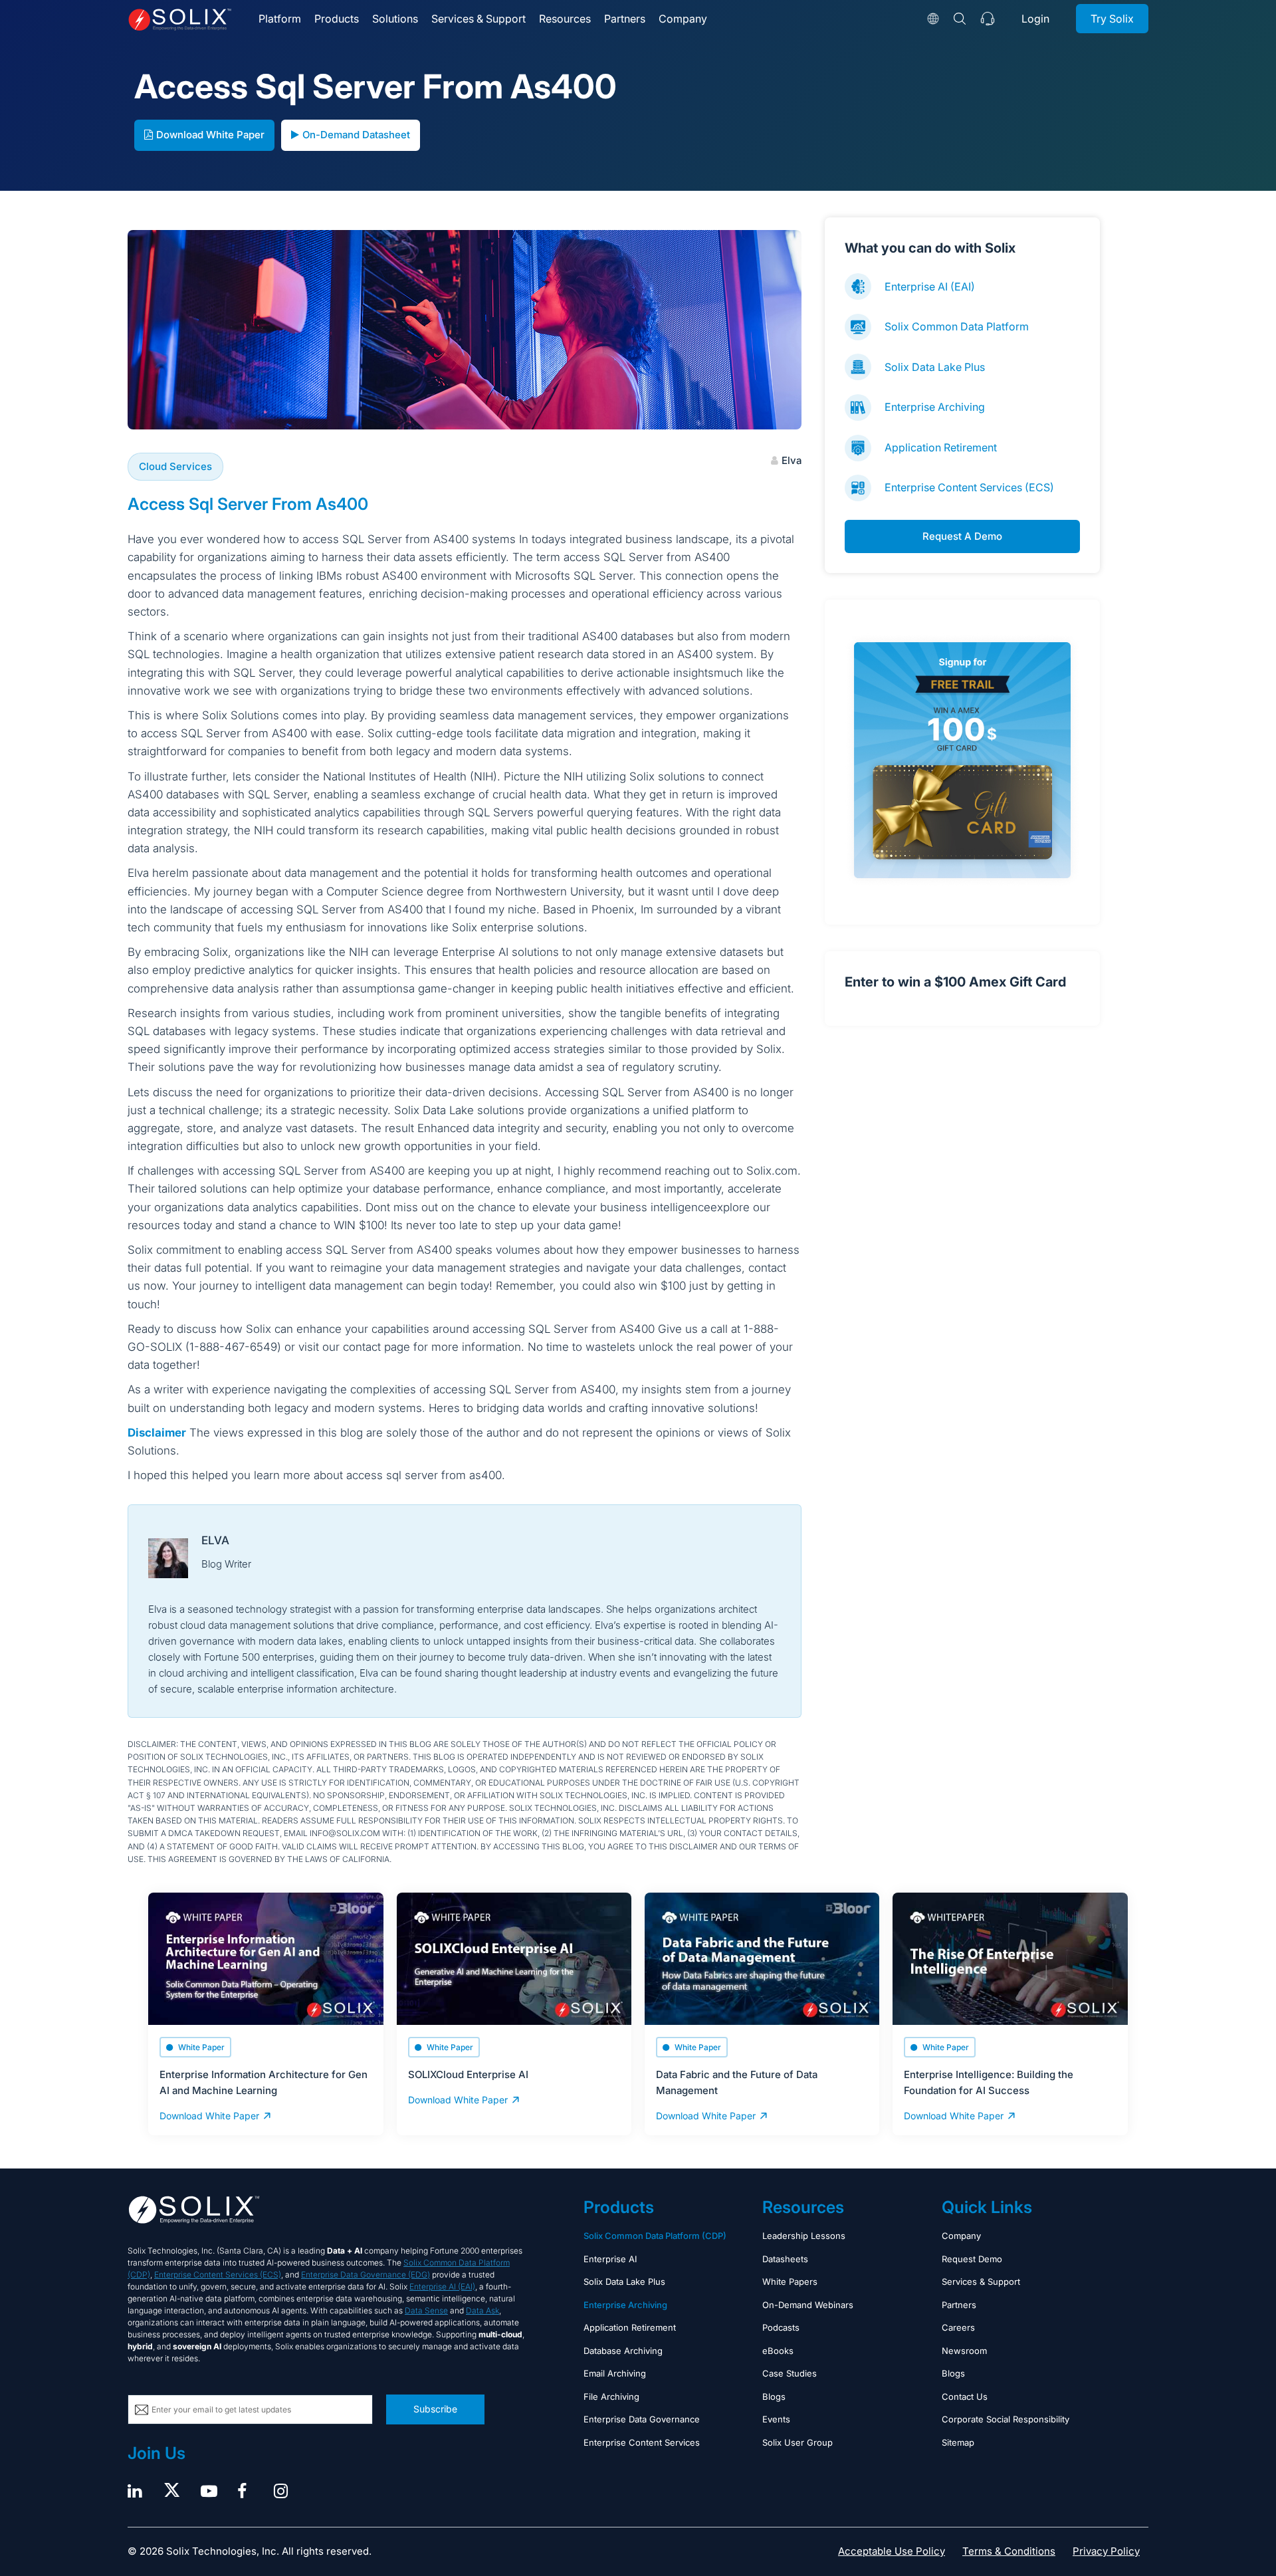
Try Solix (1112, 19)
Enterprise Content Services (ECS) (969, 487)
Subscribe (435, 2409)
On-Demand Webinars (808, 2305)
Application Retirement (941, 447)
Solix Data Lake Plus (935, 367)
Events (776, 2419)
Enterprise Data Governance (642, 2419)
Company (683, 19)
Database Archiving (623, 2351)
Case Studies (790, 2373)
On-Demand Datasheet (356, 135)
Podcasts (781, 2327)
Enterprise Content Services (642, 2442)
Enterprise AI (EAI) (930, 287)
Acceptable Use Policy (892, 2551)
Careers (958, 2327)
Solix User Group (797, 2442)
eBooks (778, 2351)
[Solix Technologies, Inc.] (180, 20)
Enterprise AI (610, 2259)
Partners (625, 19)
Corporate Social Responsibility (1006, 2419)
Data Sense (426, 2310)
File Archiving (611, 2397)
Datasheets (785, 2259)
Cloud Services (175, 466)
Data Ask (482, 2310)
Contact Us (965, 2397)
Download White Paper (210, 135)
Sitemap (958, 2442)
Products (337, 19)
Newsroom (964, 2351)
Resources (565, 19)
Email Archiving (615, 2373)
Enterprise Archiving (935, 407)
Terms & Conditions (1009, 2551)
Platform (280, 19)
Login (1035, 19)
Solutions (395, 19)
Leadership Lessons (804, 2236)
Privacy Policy (1106, 2551)
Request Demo (972, 2259)
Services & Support (478, 19)
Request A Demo (962, 536)
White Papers (790, 2282)
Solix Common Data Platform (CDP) (655, 2236)
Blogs (774, 2397)
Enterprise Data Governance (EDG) (366, 2275)
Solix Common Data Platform (957, 326)
